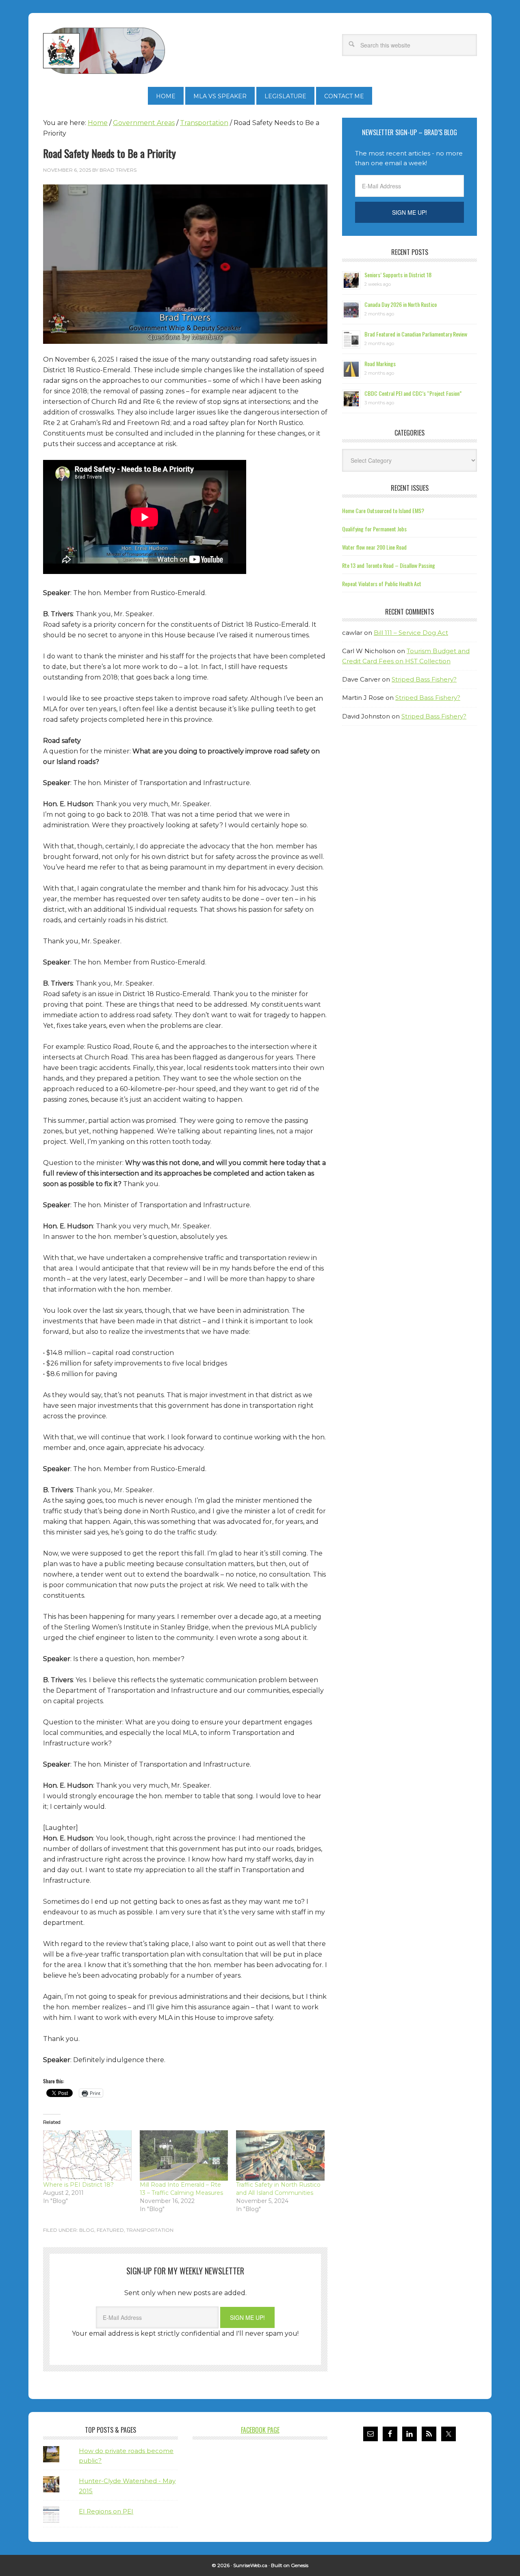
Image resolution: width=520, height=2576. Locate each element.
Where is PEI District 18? (78, 2185)
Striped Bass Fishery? (424, 679)
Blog (87, 2230)
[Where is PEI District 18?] (87, 2155)
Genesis (300, 2565)
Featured (110, 2230)
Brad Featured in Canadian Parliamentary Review (416, 334)
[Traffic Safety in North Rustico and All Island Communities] (280, 2155)
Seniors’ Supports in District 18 (398, 275)
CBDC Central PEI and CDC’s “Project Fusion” (413, 393)
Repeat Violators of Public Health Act (382, 584)
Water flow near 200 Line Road (374, 547)
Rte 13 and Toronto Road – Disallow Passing (389, 565)
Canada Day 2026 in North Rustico (401, 304)
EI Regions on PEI (106, 2511)
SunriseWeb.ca (250, 2565)
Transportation (150, 2230)
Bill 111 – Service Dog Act (411, 633)
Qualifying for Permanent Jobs (374, 529)
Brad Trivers (104, 51)
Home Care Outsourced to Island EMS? (383, 510)
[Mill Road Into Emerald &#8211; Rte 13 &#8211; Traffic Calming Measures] (184, 2155)
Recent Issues (410, 488)
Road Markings (380, 364)
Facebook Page (260, 2430)
